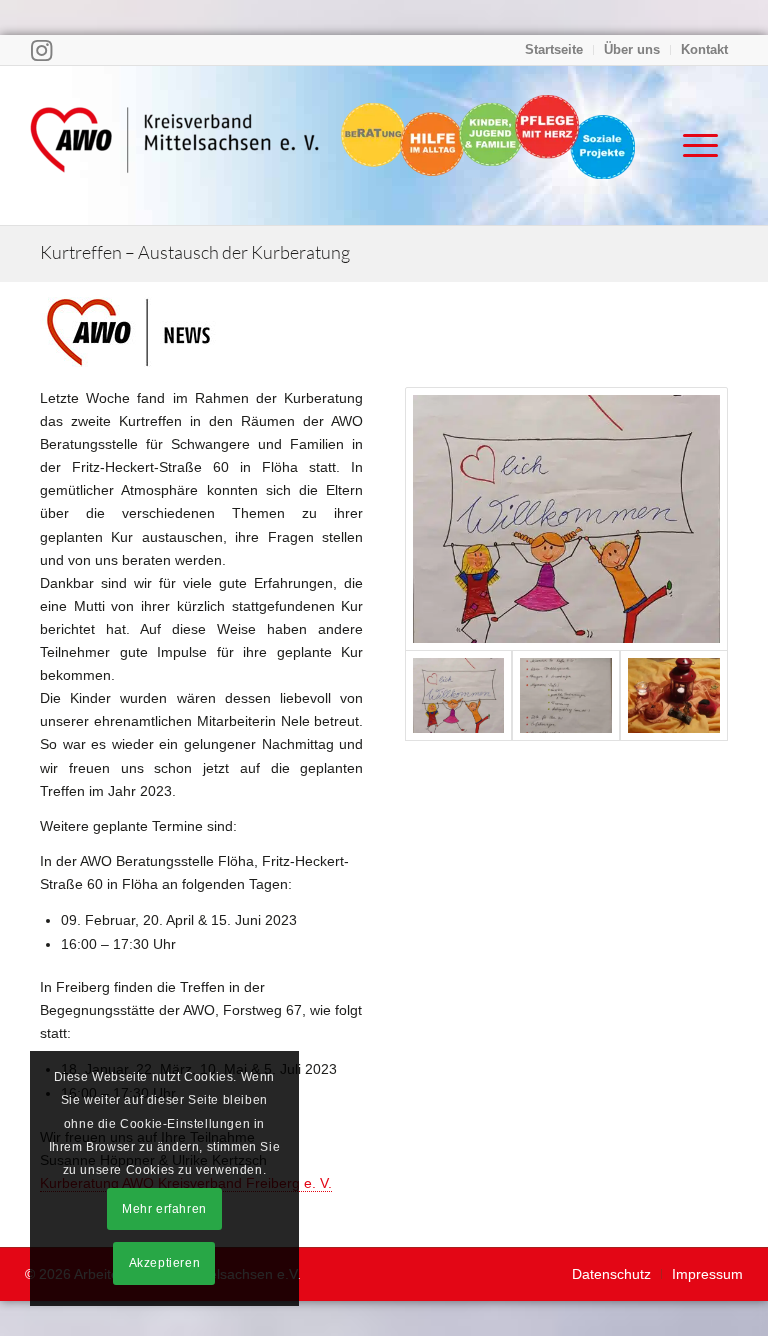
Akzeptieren (165, 1263)
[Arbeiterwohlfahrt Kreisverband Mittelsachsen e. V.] (175, 145)
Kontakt (704, 49)
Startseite (554, 49)
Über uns (632, 49)
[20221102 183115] (566, 695)
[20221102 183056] (566, 519)
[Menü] (690, 145)
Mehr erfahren (164, 1209)
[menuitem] (554, 50)
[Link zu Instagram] (41, 50)
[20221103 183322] (674, 695)
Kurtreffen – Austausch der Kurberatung (195, 252)
